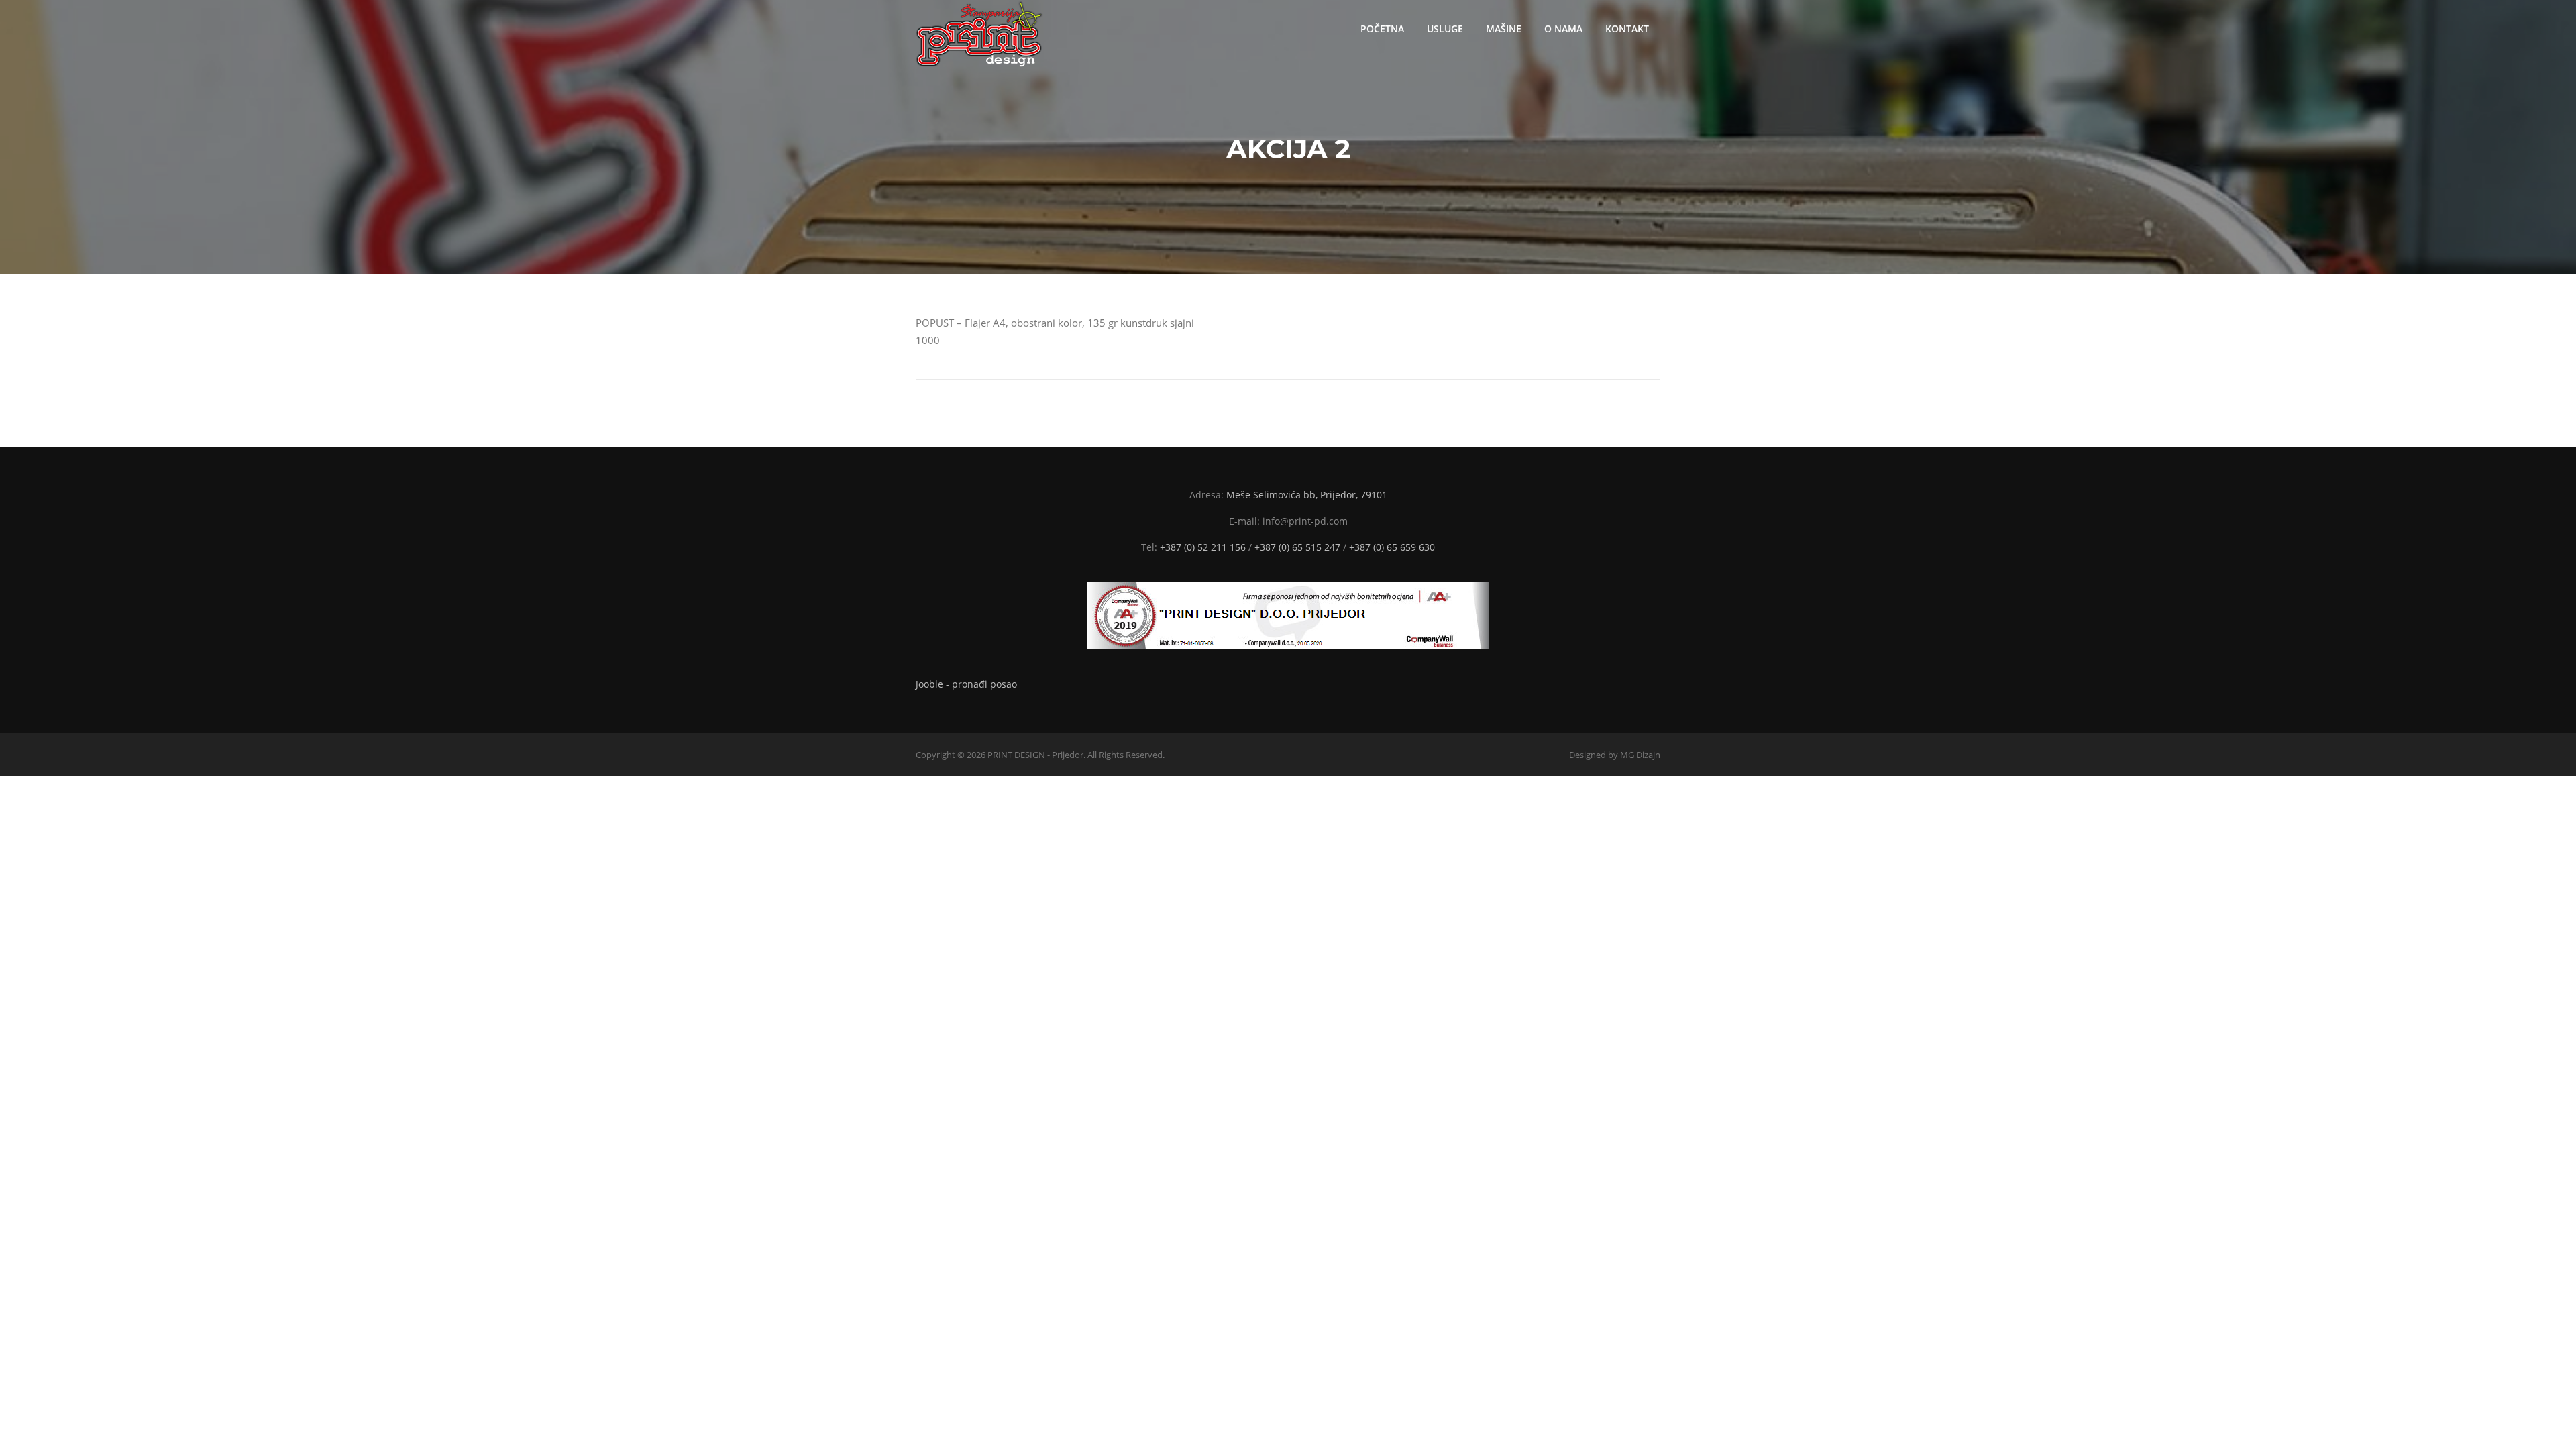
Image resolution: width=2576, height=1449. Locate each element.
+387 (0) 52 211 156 (1203, 547)
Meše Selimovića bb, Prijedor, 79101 (1307, 495)
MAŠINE (1504, 29)
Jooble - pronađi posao (966, 684)
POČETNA (1382, 29)
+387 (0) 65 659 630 (1392, 547)
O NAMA (1563, 29)
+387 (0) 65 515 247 (1297, 547)
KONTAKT (1627, 29)
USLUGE (1445, 29)
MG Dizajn (1640, 755)
